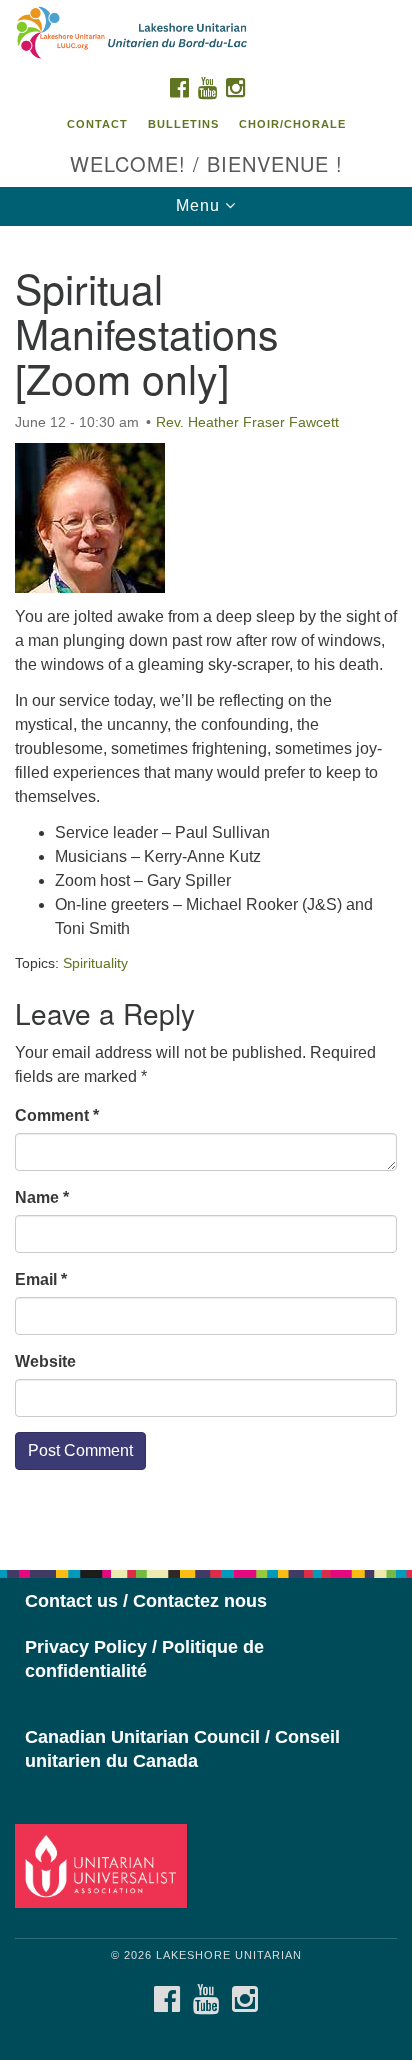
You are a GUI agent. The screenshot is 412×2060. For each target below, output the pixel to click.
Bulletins (183, 124)
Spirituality (95, 963)
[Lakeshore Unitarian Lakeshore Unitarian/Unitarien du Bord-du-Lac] (206, 34)
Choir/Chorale (292, 124)
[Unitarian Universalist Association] (105, 1865)
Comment (57, 1115)
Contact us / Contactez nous (146, 1601)
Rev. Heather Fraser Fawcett (247, 422)
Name (42, 1197)
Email (41, 1279)
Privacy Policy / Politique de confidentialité (144, 1659)
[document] (206, 887)
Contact (97, 124)
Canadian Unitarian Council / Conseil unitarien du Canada (182, 1749)
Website (45, 1361)
